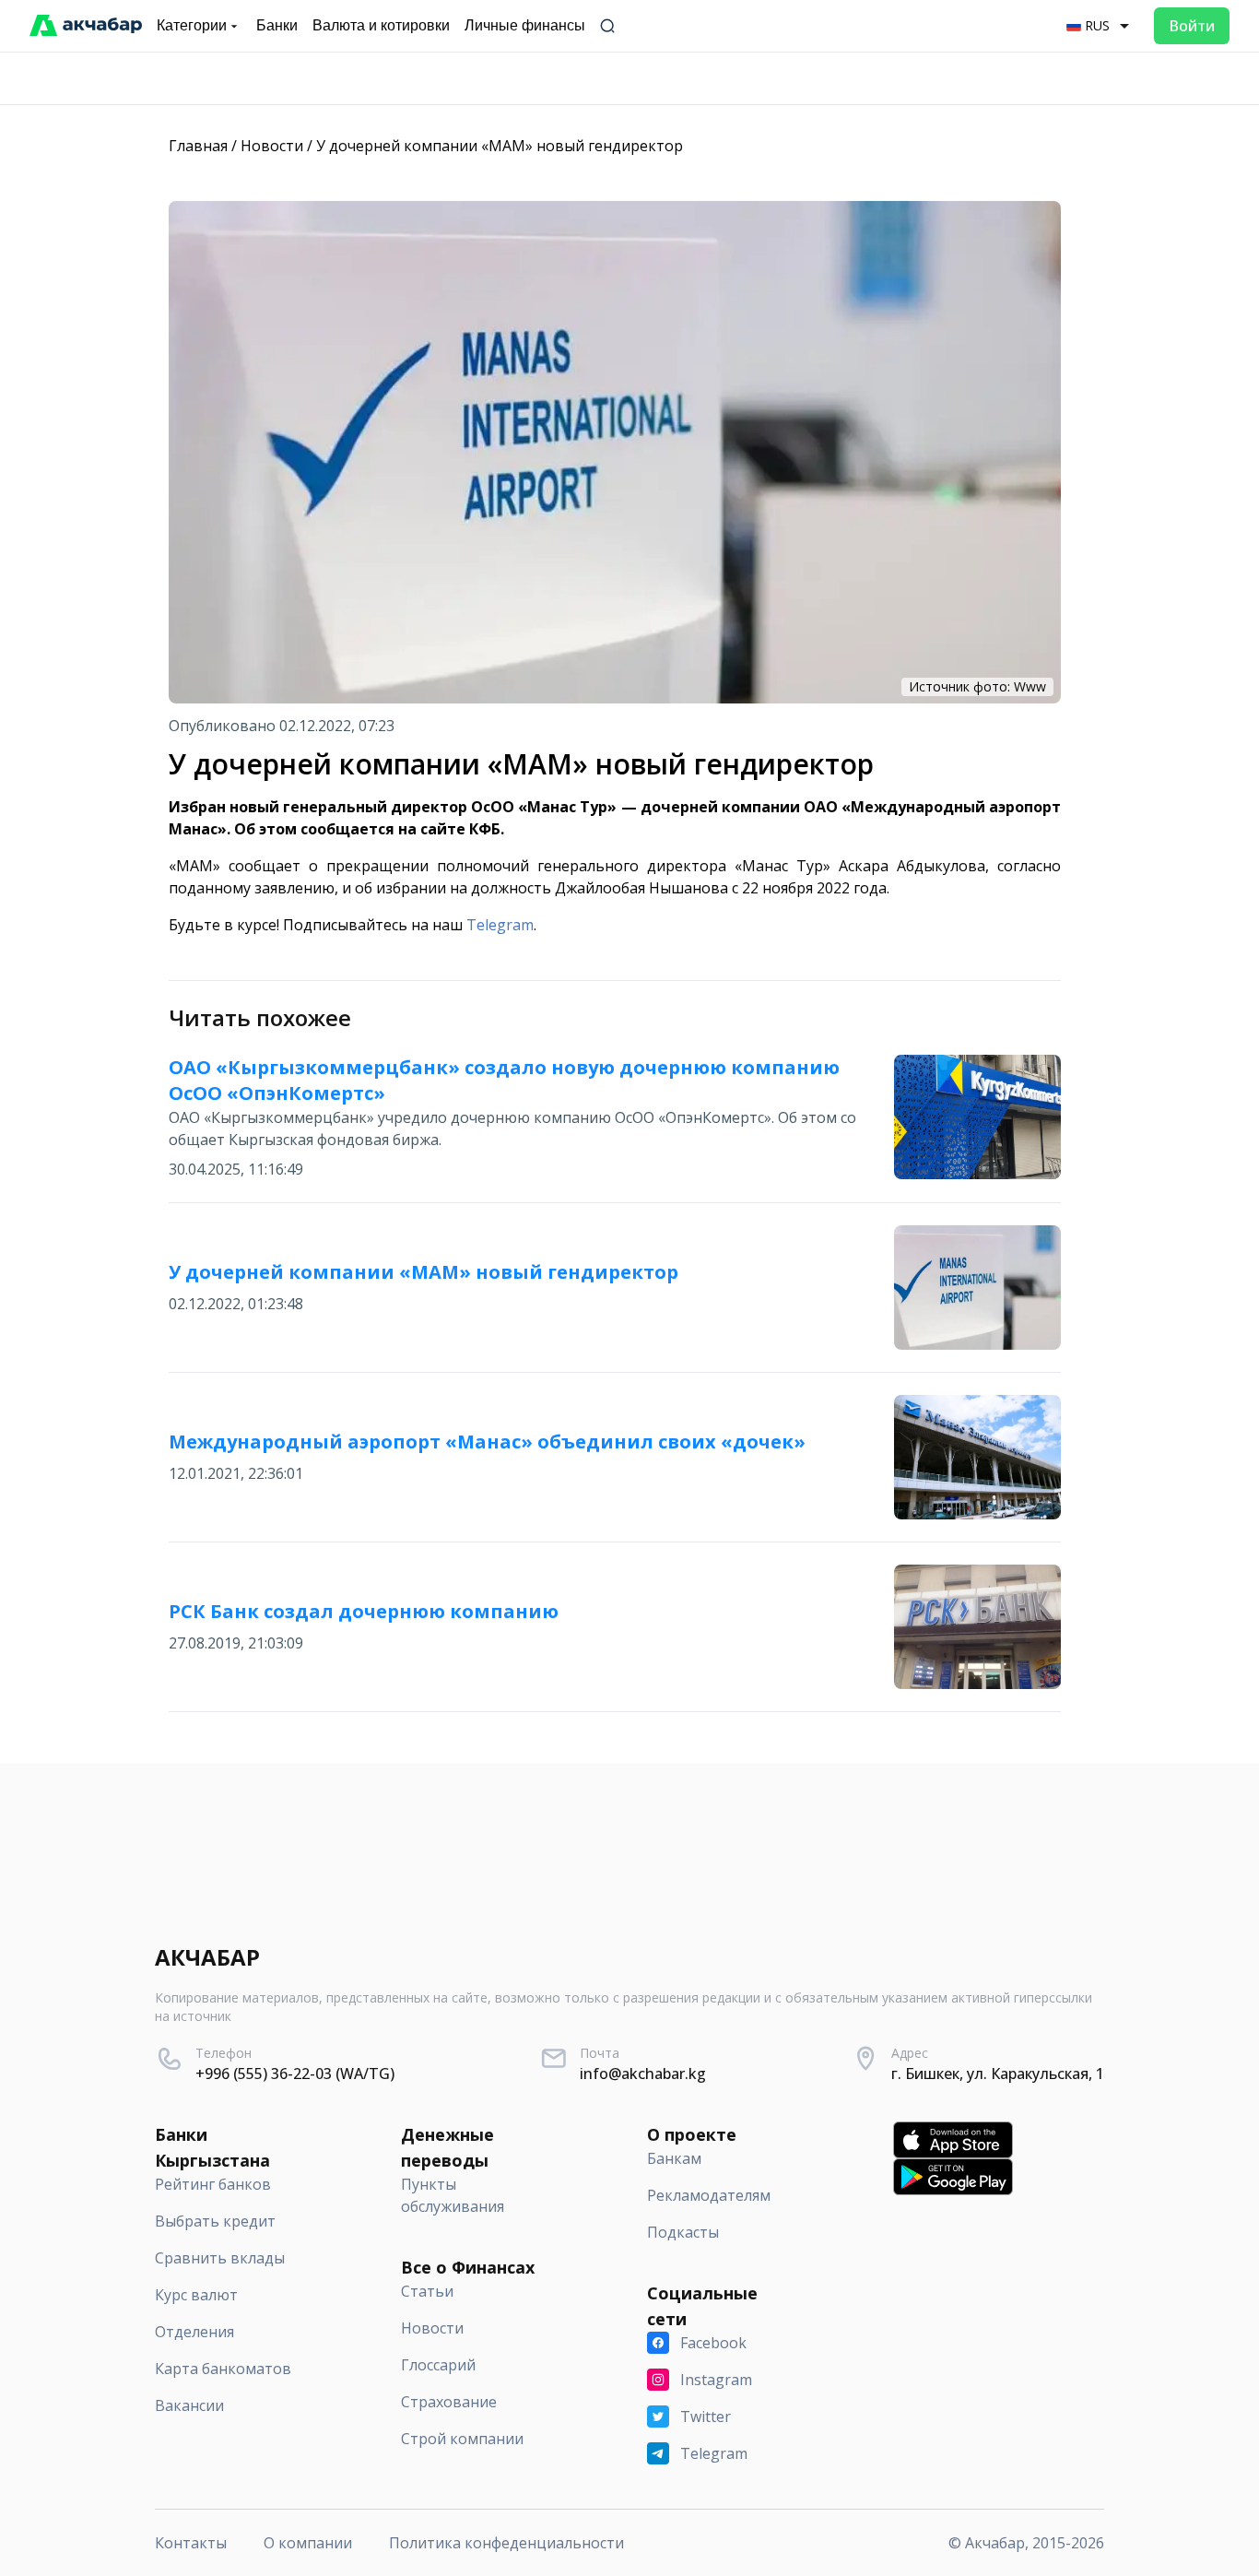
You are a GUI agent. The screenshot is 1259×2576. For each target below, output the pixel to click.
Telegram (500, 925)
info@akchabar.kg (643, 2074)
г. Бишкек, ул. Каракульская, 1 (998, 2074)
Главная (198, 146)
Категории (192, 25)
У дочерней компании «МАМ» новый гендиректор (500, 146)
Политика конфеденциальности (506, 2543)
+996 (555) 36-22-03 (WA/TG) (295, 2074)
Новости (272, 146)
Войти (1192, 26)
